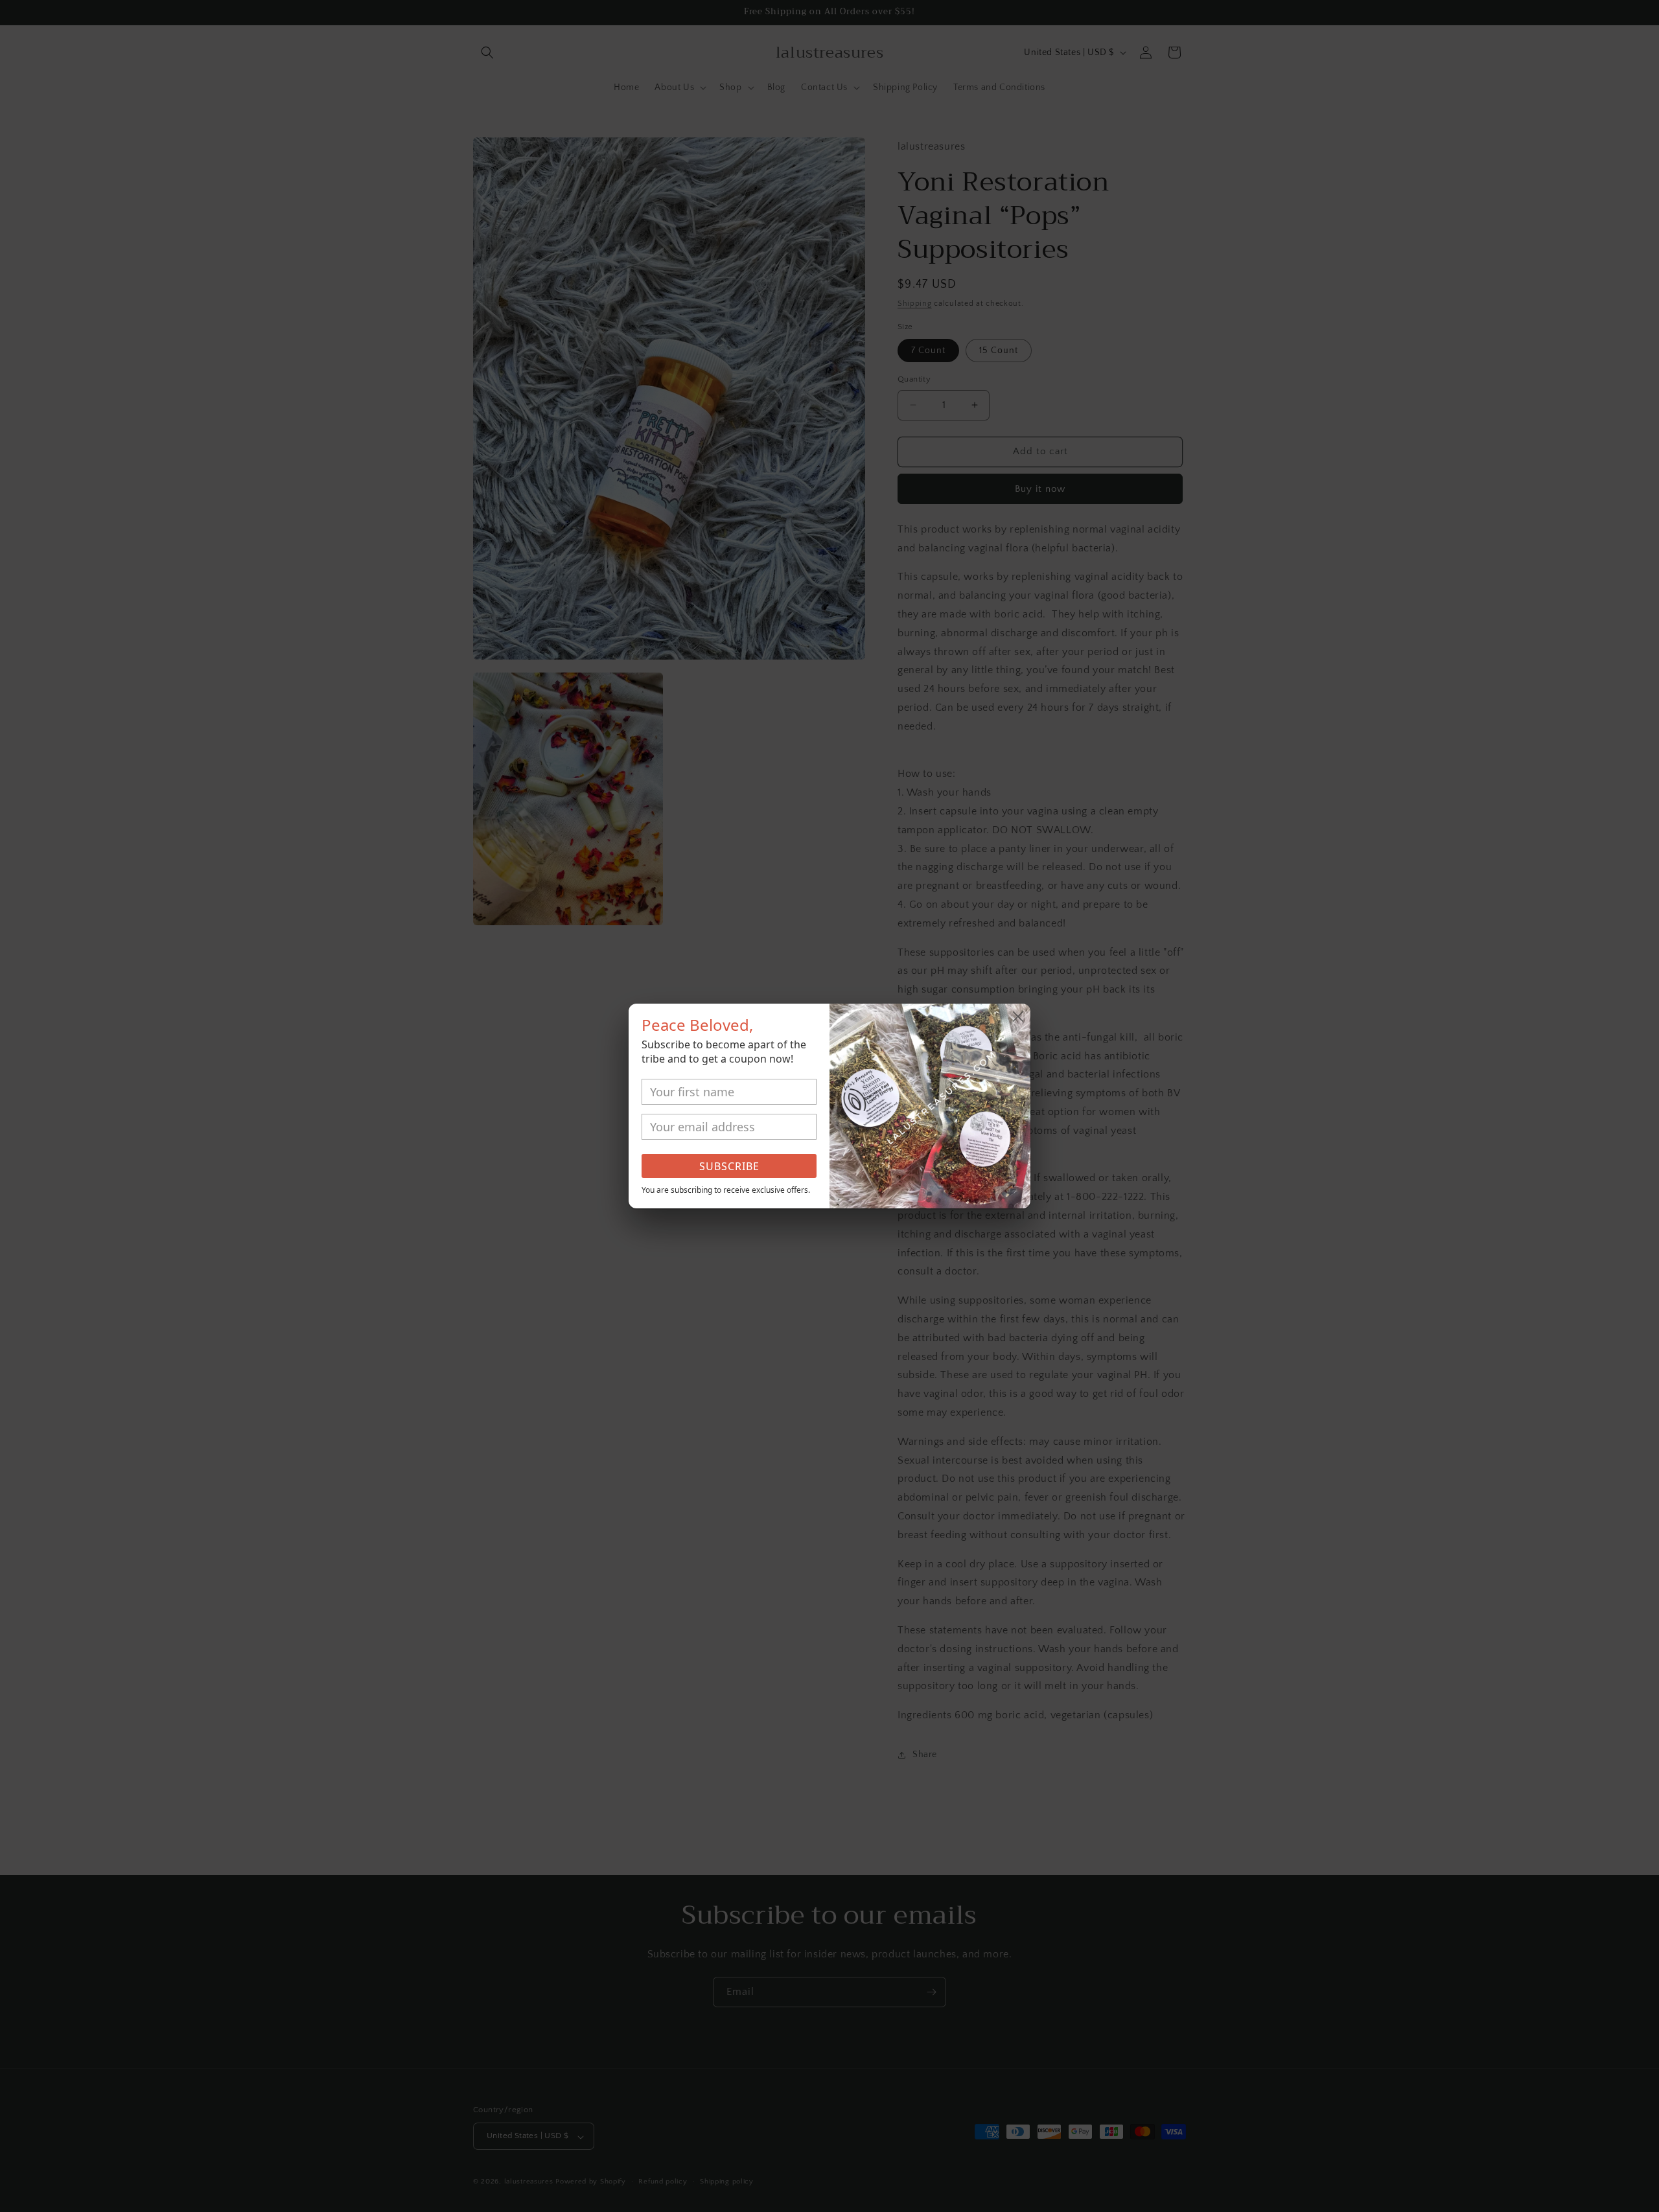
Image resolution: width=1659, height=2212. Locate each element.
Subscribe (729, 1166)
